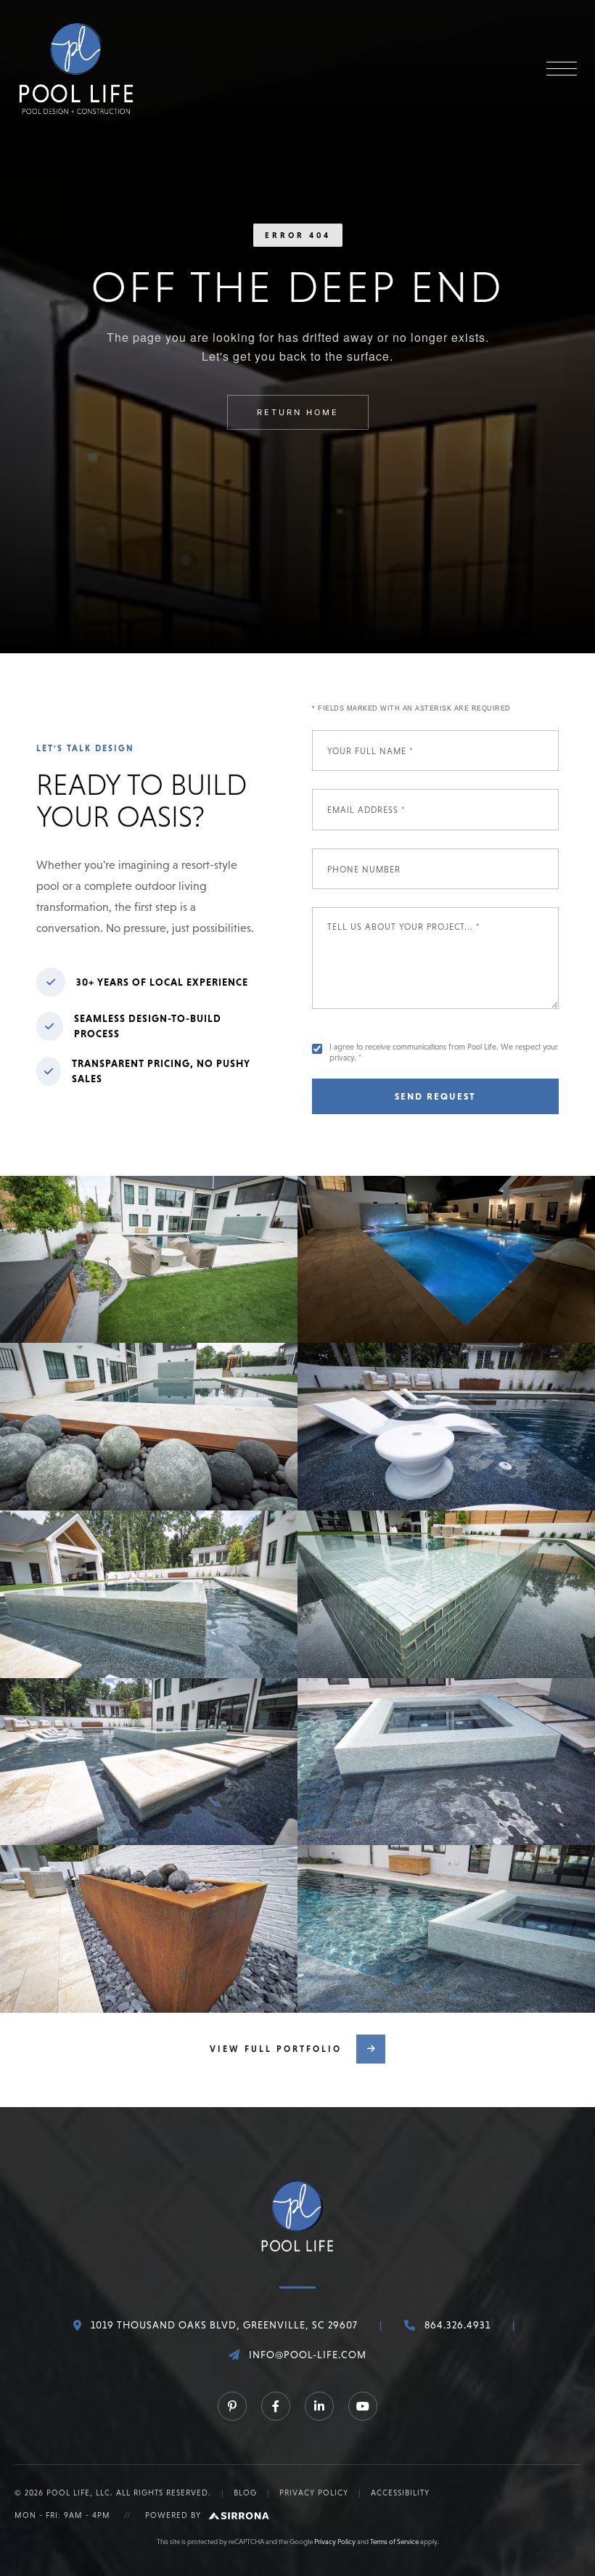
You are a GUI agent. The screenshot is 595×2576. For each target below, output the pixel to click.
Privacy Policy (314, 2493)
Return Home (298, 412)
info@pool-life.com (308, 2355)
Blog (245, 2493)
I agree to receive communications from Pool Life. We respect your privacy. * (444, 1052)
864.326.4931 (457, 2325)
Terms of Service (394, 2542)
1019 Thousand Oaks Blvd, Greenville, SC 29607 (224, 2325)
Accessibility (400, 2493)
